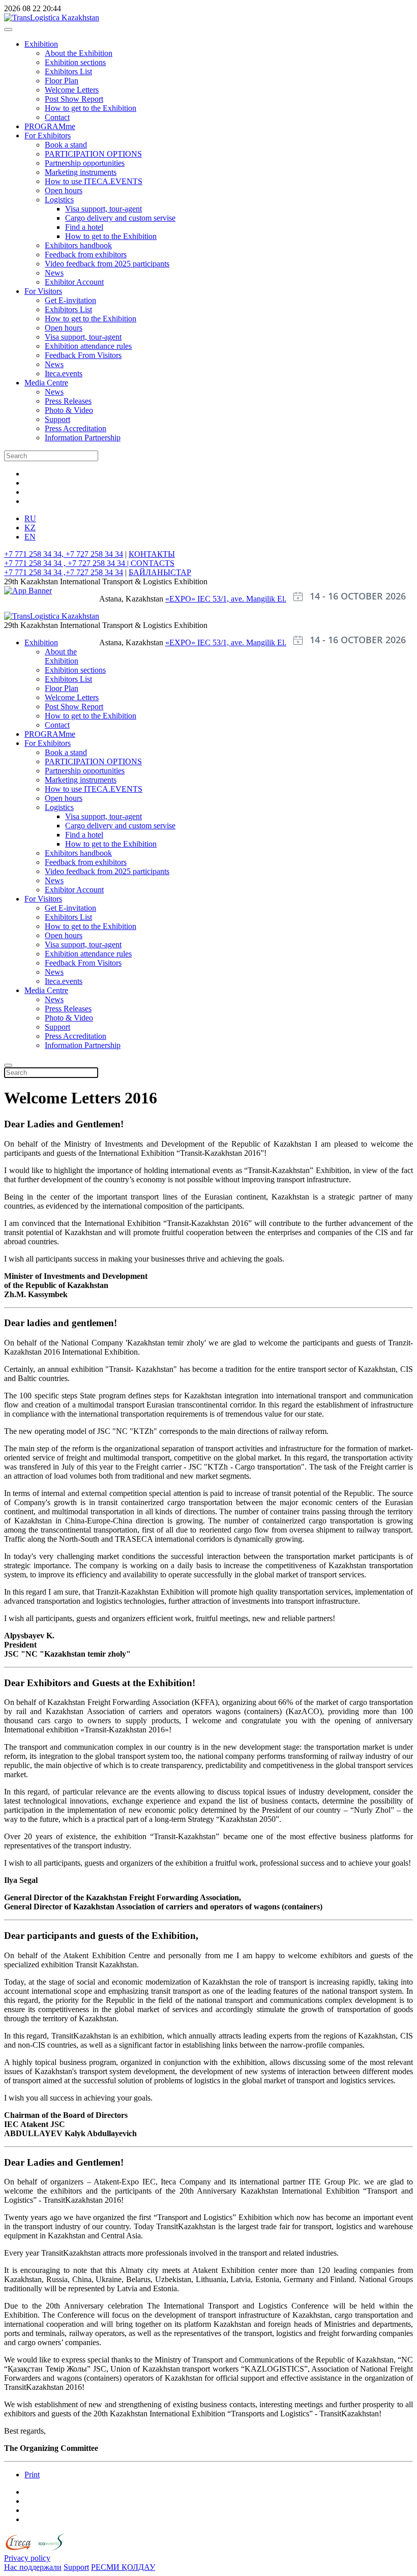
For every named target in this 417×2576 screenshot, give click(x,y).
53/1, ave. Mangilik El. (249, 599)
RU (30, 518)
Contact (57, 117)
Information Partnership (83, 438)
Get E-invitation (70, 300)
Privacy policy (27, 2558)
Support (57, 419)
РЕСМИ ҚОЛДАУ (123, 2567)
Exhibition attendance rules (88, 346)
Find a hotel (84, 227)
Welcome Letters (72, 90)
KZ (30, 528)
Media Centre (46, 383)
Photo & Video (69, 410)
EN (30, 537)
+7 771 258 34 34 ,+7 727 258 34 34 (64, 572)
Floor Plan (62, 81)
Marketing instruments (81, 172)
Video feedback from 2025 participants (107, 264)
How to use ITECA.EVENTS (94, 181)
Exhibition (41, 44)
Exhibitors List (68, 71)
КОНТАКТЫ (152, 554)
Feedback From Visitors (83, 355)
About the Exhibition (79, 53)
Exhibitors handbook (78, 245)
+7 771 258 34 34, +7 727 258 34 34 (64, 554)
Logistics (59, 200)
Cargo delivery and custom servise (120, 218)
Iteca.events (64, 373)
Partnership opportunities (85, 163)
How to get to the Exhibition (91, 108)
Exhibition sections (75, 62)
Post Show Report (74, 99)
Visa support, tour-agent (103, 209)
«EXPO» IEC (189, 599)
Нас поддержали (33, 2567)
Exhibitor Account (74, 282)
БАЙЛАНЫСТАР (160, 572)
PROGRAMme (50, 126)
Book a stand (66, 145)
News (54, 273)
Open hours (64, 190)
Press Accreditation (76, 428)
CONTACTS (153, 563)
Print (32, 2475)
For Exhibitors (48, 136)
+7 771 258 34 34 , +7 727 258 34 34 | (67, 563)
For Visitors (43, 291)
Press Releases (68, 401)
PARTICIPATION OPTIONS (93, 154)
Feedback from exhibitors (86, 254)
